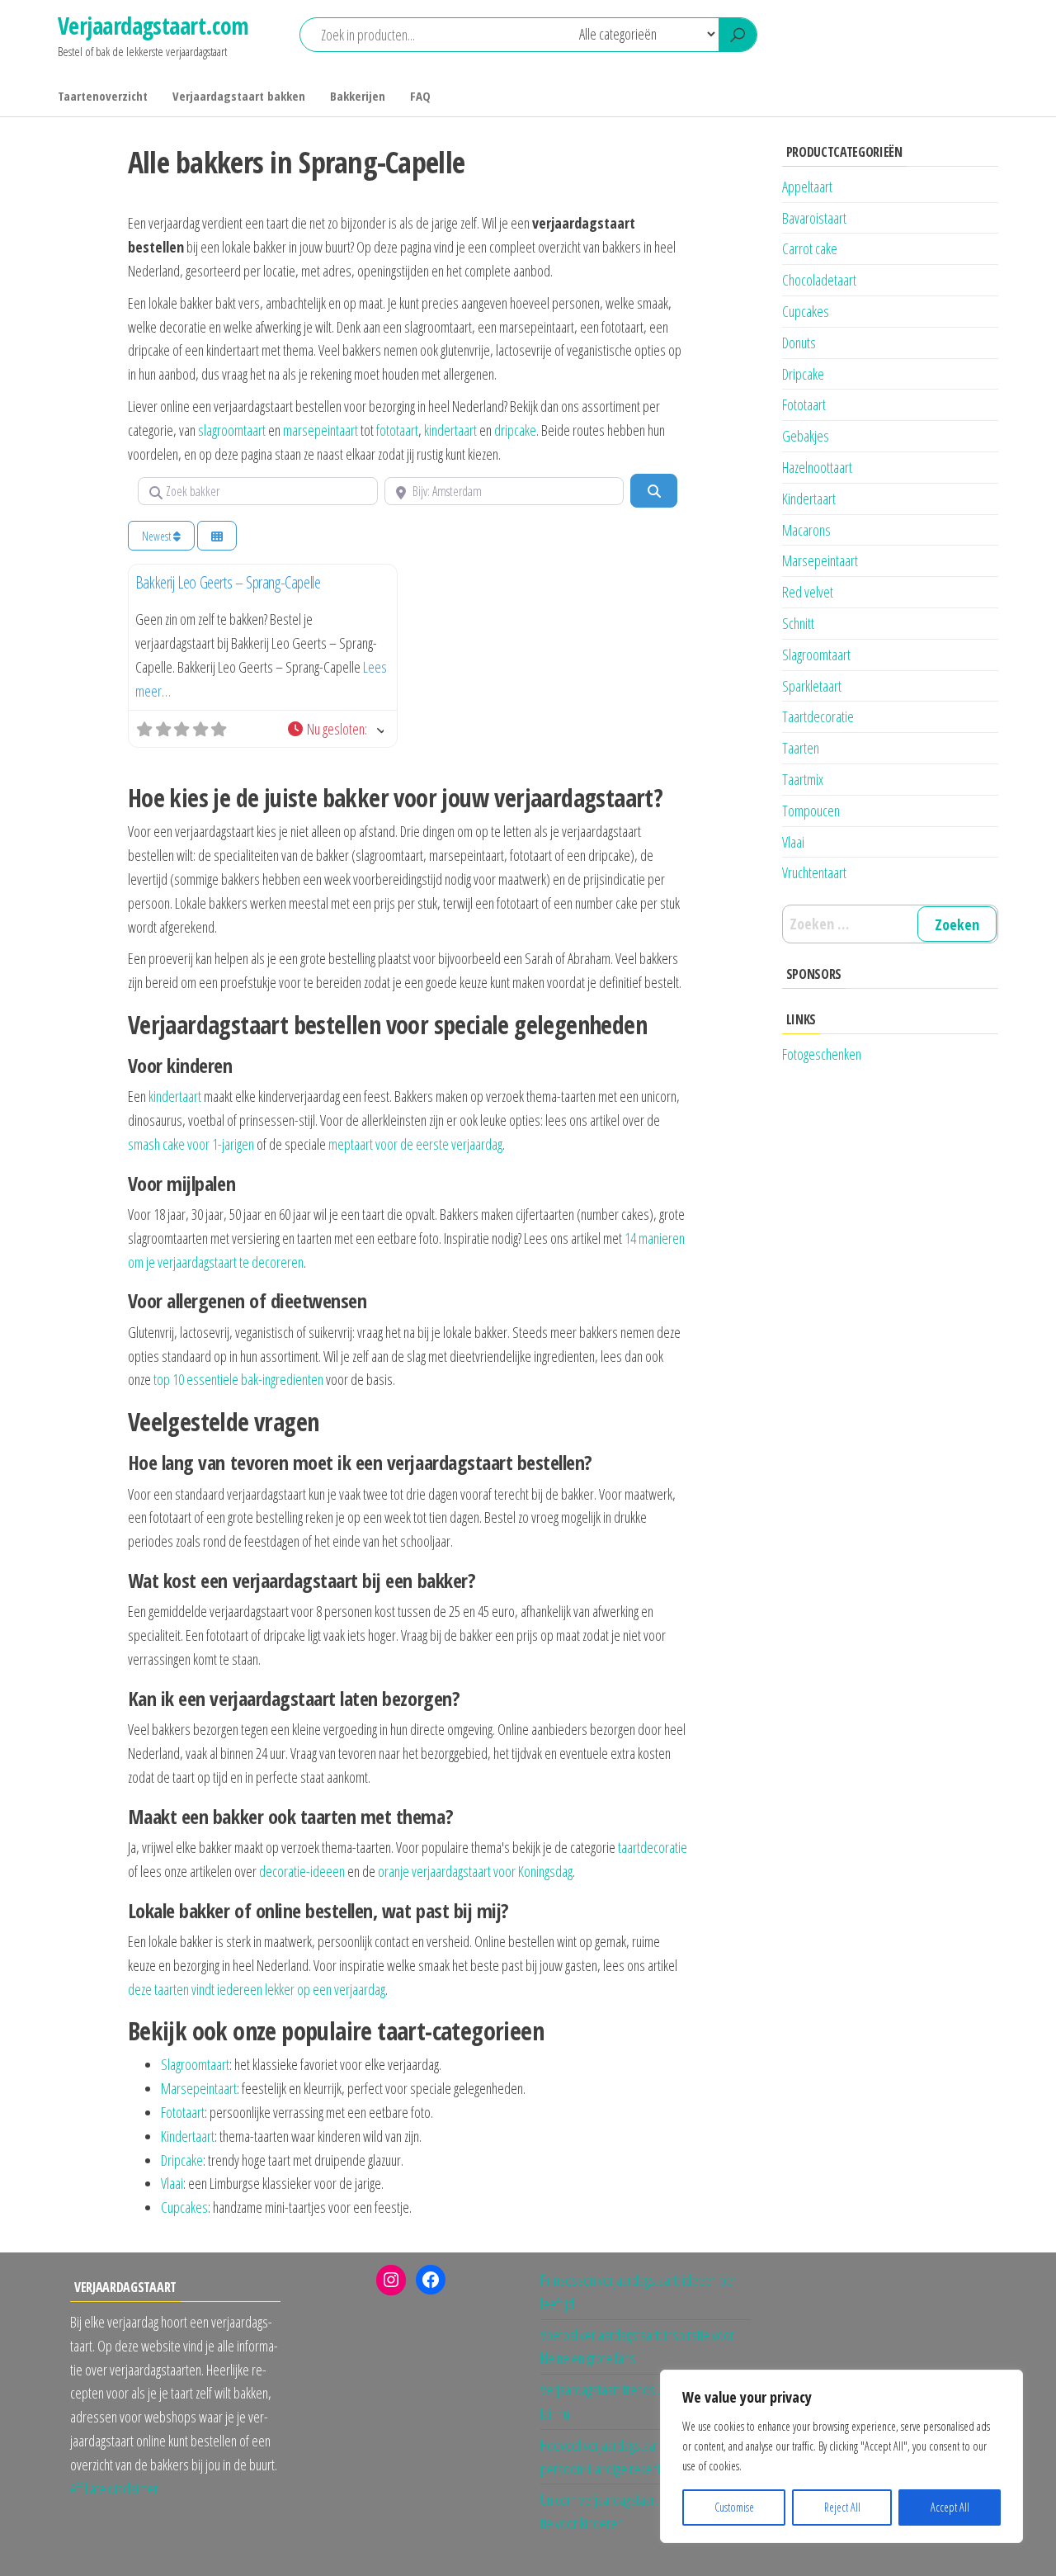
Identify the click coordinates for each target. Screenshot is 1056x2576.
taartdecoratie (653, 1847)
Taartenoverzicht (103, 96)
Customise (734, 2507)
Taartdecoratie (818, 716)
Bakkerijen (358, 96)
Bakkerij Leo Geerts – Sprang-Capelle (228, 582)
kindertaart (450, 430)
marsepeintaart (321, 430)
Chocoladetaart (819, 280)
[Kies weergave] (217, 536)
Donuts (799, 343)
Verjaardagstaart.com (153, 26)
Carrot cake (810, 248)
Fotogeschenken (822, 1054)
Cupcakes (184, 2207)
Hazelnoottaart (817, 467)
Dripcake (182, 2160)
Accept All (950, 2507)
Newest (158, 536)
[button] (335, 729)
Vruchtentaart (814, 872)
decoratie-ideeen (302, 1871)
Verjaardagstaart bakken (239, 96)
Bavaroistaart (814, 218)
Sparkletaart (812, 686)
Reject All (842, 2507)
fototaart (397, 430)
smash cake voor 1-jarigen (191, 1144)
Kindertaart (188, 2136)
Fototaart (183, 2112)
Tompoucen (811, 811)
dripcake (515, 430)
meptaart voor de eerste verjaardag (415, 1144)
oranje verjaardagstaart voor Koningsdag (475, 1871)
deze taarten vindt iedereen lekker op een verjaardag (257, 1989)
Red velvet (808, 592)
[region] (841, 2456)
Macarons (806, 530)
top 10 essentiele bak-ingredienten (238, 1379)
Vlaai (172, 2183)
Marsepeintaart (199, 2088)
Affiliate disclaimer (114, 2489)
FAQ (420, 96)
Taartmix (803, 779)
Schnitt (798, 623)
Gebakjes (806, 436)
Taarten (801, 748)
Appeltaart (807, 187)
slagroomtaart (232, 430)
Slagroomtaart (195, 2064)
